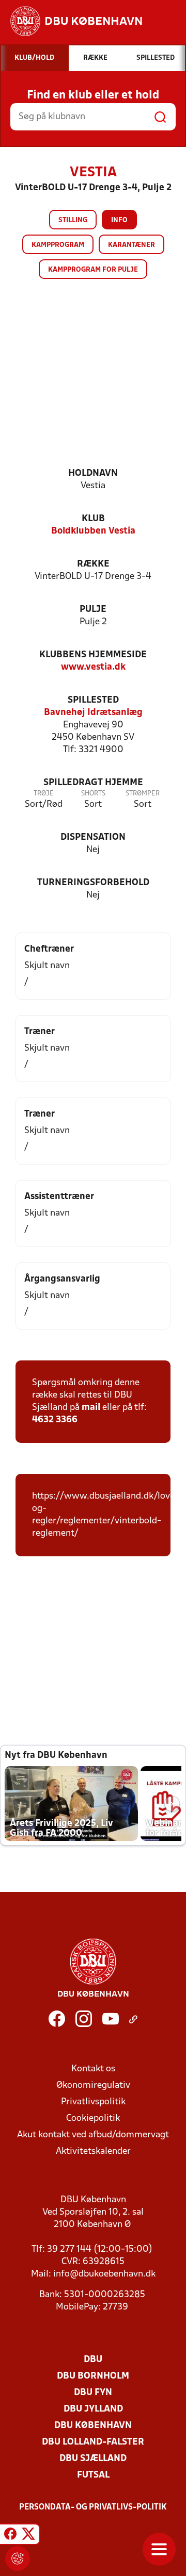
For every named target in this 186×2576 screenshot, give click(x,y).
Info (119, 220)
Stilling (73, 220)
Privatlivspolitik (93, 2102)
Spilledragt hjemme (93, 783)
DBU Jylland (93, 2409)
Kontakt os (93, 2069)
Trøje (44, 794)
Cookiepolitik (93, 2118)
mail (91, 1408)
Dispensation (93, 837)
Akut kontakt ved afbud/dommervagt (93, 2135)
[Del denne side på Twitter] (28, 2536)
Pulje (93, 610)
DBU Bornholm (93, 2376)
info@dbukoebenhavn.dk (104, 2274)
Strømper (143, 794)
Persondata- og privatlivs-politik (93, 2507)
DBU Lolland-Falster (93, 2442)
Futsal (93, 2475)
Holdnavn (93, 473)
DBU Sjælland (93, 2459)
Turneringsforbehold (93, 883)
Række (93, 564)
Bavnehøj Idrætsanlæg (93, 713)
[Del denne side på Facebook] (10, 2536)
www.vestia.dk (93, 667)
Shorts (93, 794)
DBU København (93, 2426)
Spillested (93, 700)
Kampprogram (58, 245)
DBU (93, 2360)
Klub (93, 519)
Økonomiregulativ (93, 2085)
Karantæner (131, 245)
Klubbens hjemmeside (93, 655)
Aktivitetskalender (93, 2151)
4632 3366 (55, 1420)
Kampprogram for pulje (93, 270)
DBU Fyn (93, 2393)
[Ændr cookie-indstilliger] (18, 2558)
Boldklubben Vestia (93, 531)
